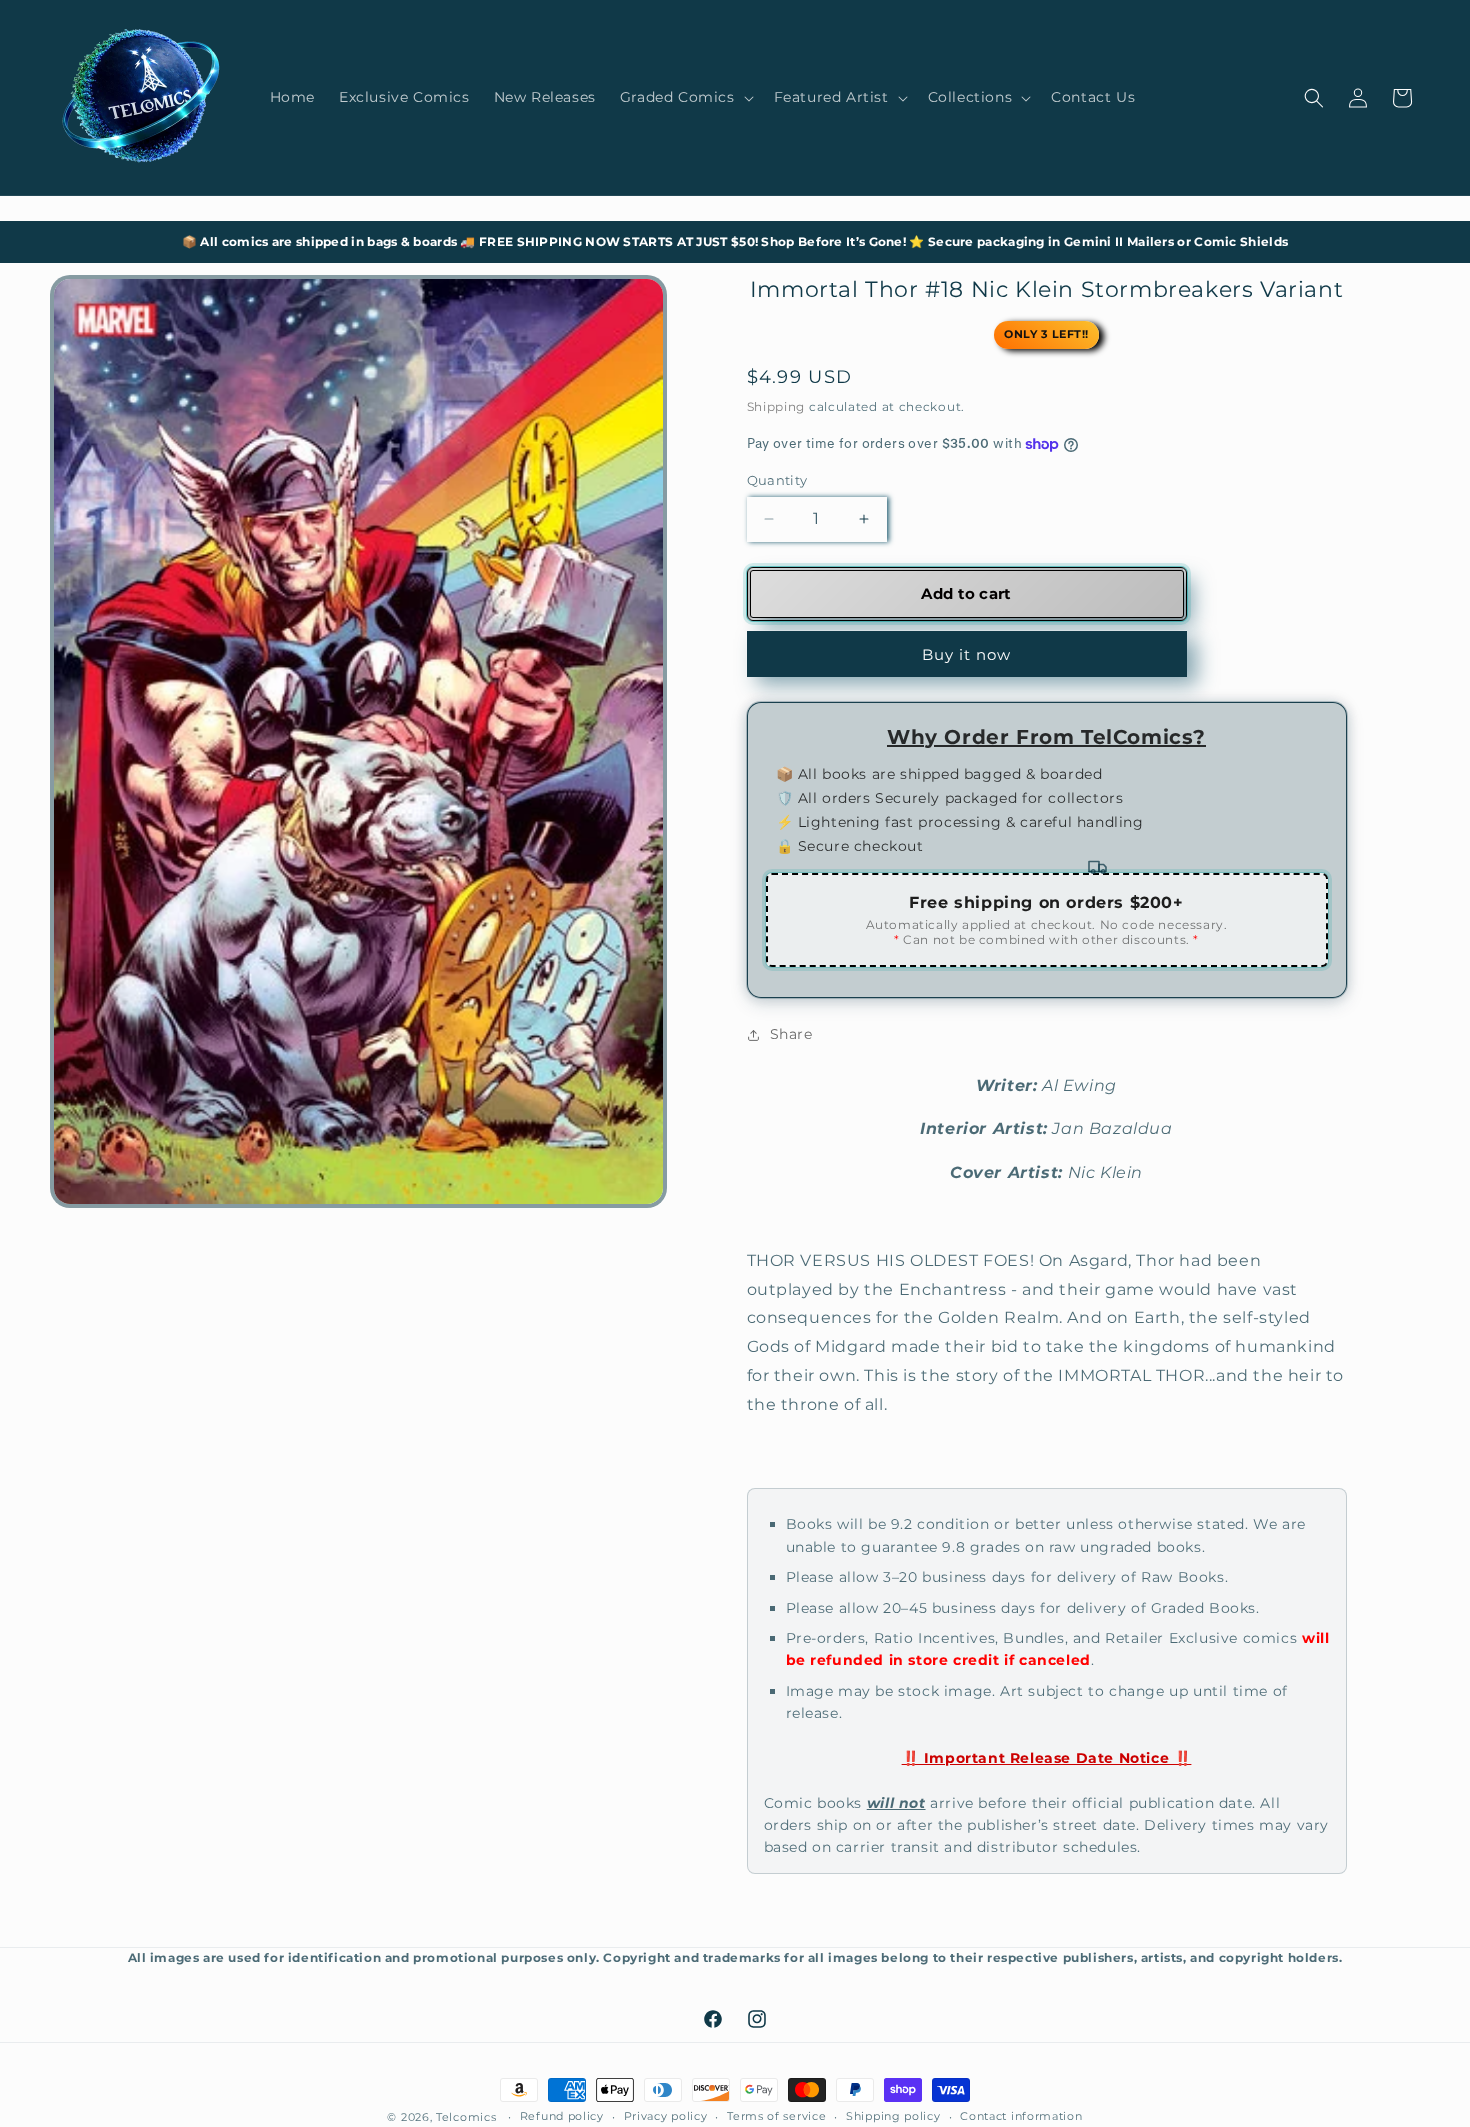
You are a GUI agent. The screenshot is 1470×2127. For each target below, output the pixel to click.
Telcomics (466, 2117)
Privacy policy (666, 2116)
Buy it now (966, 654)
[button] (685, 97)
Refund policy (562, 2116)
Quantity (777, 480)
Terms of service (776, 2116)
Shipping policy (893, 2116)
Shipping (776, 406)
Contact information (1021, 2116)
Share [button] (791, 1034)
